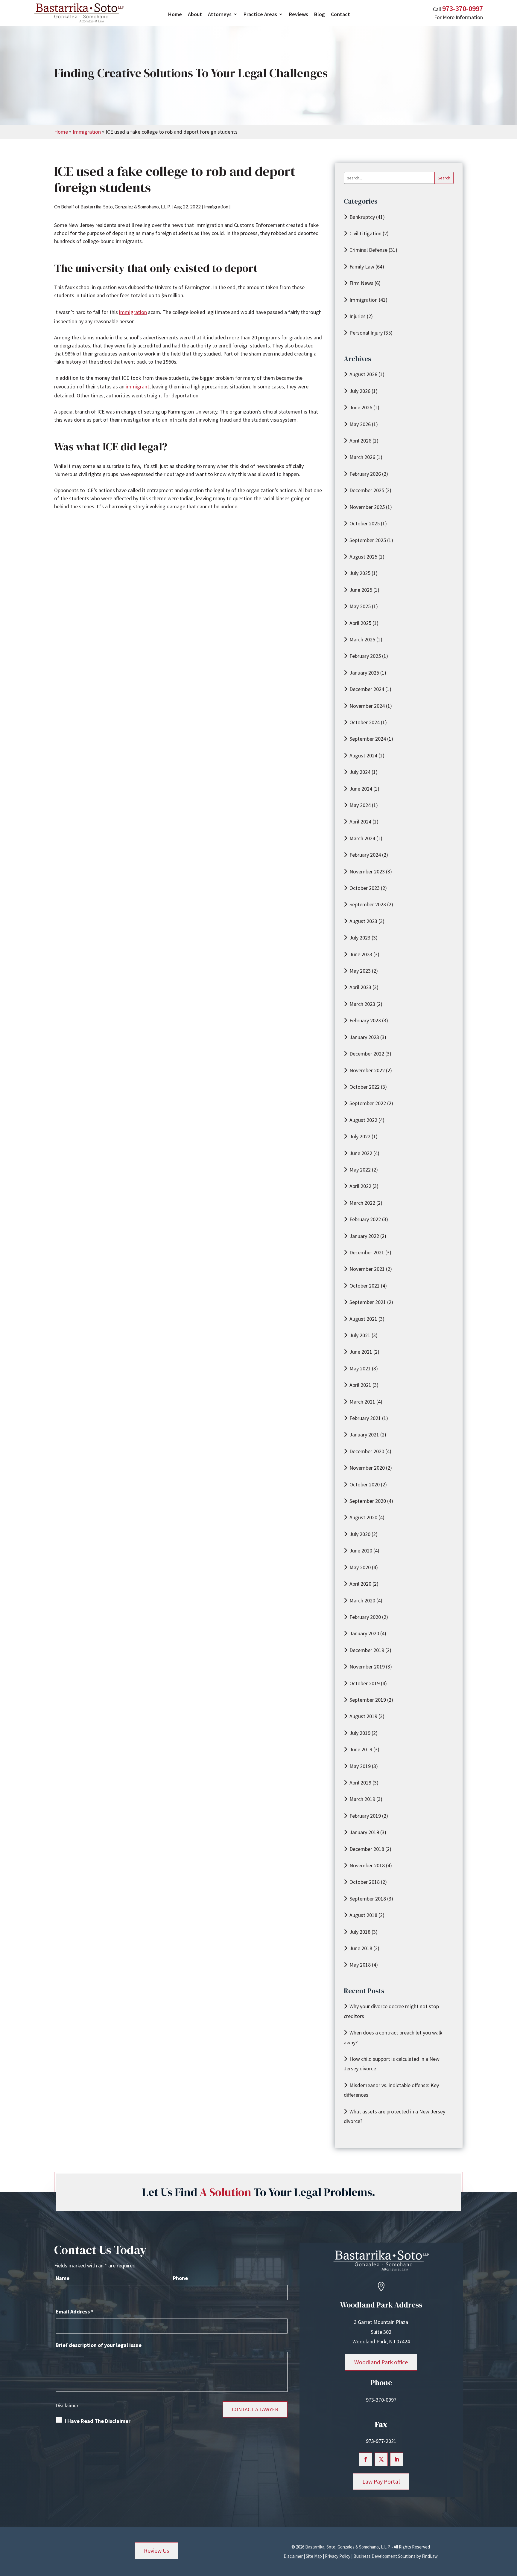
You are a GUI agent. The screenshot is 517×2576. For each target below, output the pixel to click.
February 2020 (365, 1617)
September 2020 (368, 1501)
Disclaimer (67, 2406)
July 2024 (360, 772)
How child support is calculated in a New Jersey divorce (392, 2064)
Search (444, 178)
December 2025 (367, 490)
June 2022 (361, 1153)
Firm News (361, 283)
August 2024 (363, 755)
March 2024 (362, 838)
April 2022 (360, 1186)
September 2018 (368, 1899)
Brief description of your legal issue (99, 2345)
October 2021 (365, 1286)
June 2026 (361, 407)
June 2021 (361, 1352)
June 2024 (361, 789)
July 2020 (360, 1534)
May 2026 (360, 424)
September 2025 (368, 540)
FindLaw (430, 2556)
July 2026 (360, 391)
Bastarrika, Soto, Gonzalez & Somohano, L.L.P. (126, 207)
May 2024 (360, 805)
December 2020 (367, 1451)
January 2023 (364, 1037)
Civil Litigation (365, 233)
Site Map (314, 2556)
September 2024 (368, 739)
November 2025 (367, 507)
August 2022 (363, 1120)
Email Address (74, 2312)
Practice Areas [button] (260, 14)
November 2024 (367, 706)
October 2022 (365, 1087)
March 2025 (362, 639)
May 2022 (360, 1170)
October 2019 (365, 1683)
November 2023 (367, 871)
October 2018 (365, 1882)
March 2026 (362, 457)
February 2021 (365, 1418)
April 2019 (360, 1783)
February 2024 (365, 855)
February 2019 (365, 1816)
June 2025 (361, 590)
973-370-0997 (463, 9)
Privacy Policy (338, 2556)
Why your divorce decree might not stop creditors (391, 2011)
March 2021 (362, 1402)
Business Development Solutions (384, 2556)
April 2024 (360, 822)
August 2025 (363, 557)
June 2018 (361, 1948)
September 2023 (368, 904)
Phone (180, 2278)
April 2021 (360, 1385)
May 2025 (360, 606)
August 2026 (363, 374)
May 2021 (360, 1368)
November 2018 (367, 1865)
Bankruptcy (362, 217)
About (195, 14)
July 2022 (360, 1136)
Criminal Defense (368, 250)
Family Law (362, 267)
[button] (511, 2533)
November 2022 (367, 1070)
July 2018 (360, 1932)
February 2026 (365, 474)
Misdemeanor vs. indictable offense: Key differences (391, 2090)
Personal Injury (366, 333)
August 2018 (363, 1915)
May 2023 (360, 971)
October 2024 (365, 722)
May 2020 (360, 1567)
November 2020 (367, 1468)
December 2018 (367, 1849)
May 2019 (360, 1766)
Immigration (216, 207)
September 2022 (368, 1103)
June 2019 (361, 1749)
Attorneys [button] (220, 14)
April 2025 (360, 623)
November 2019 (367, 1667)
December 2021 (367, 1252)
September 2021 (368, 1302)
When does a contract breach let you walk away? (393, 2037)
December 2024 (367, 689)
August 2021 (363, 1319)
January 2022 (364, 1236)
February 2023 (365, 1020)
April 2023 (360, 987)
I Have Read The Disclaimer (98, 2421)
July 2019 (360, 1733)
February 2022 (365, 1219)
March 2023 (362, 1004)
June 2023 (361, 954)
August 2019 (363, 1716)
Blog (320, 14)
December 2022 (367, 1054)
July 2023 (360, 938)
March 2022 (362, 1203)
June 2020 (361, 1551)
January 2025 (364, 673)
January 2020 (364, 1633)
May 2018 (360, 1965)
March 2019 (362, 1799)
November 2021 (367, 1269)
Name (63, 2278)
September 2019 (368, 1700)
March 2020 (362, 1600)
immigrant (137, 386)
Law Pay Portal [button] (381, 2481)
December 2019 (367, 1650)
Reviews (299, 14)
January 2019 (364, 1832)
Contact (340, 14)
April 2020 (360, 1584)
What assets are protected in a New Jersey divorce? (394, 2116)
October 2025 (365, 523)
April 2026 (360, 441)
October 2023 (365, 888)
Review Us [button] (156, 2550)
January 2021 (364, 1435)
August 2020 (363, 1517)
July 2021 (360, 1335)
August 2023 (363, 921)
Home (175, 14)
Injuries (358, 316)
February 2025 (365, 656)
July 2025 (360, 573)
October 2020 (365, 1484)
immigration (133, 312)
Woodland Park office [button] (381, 2362)
